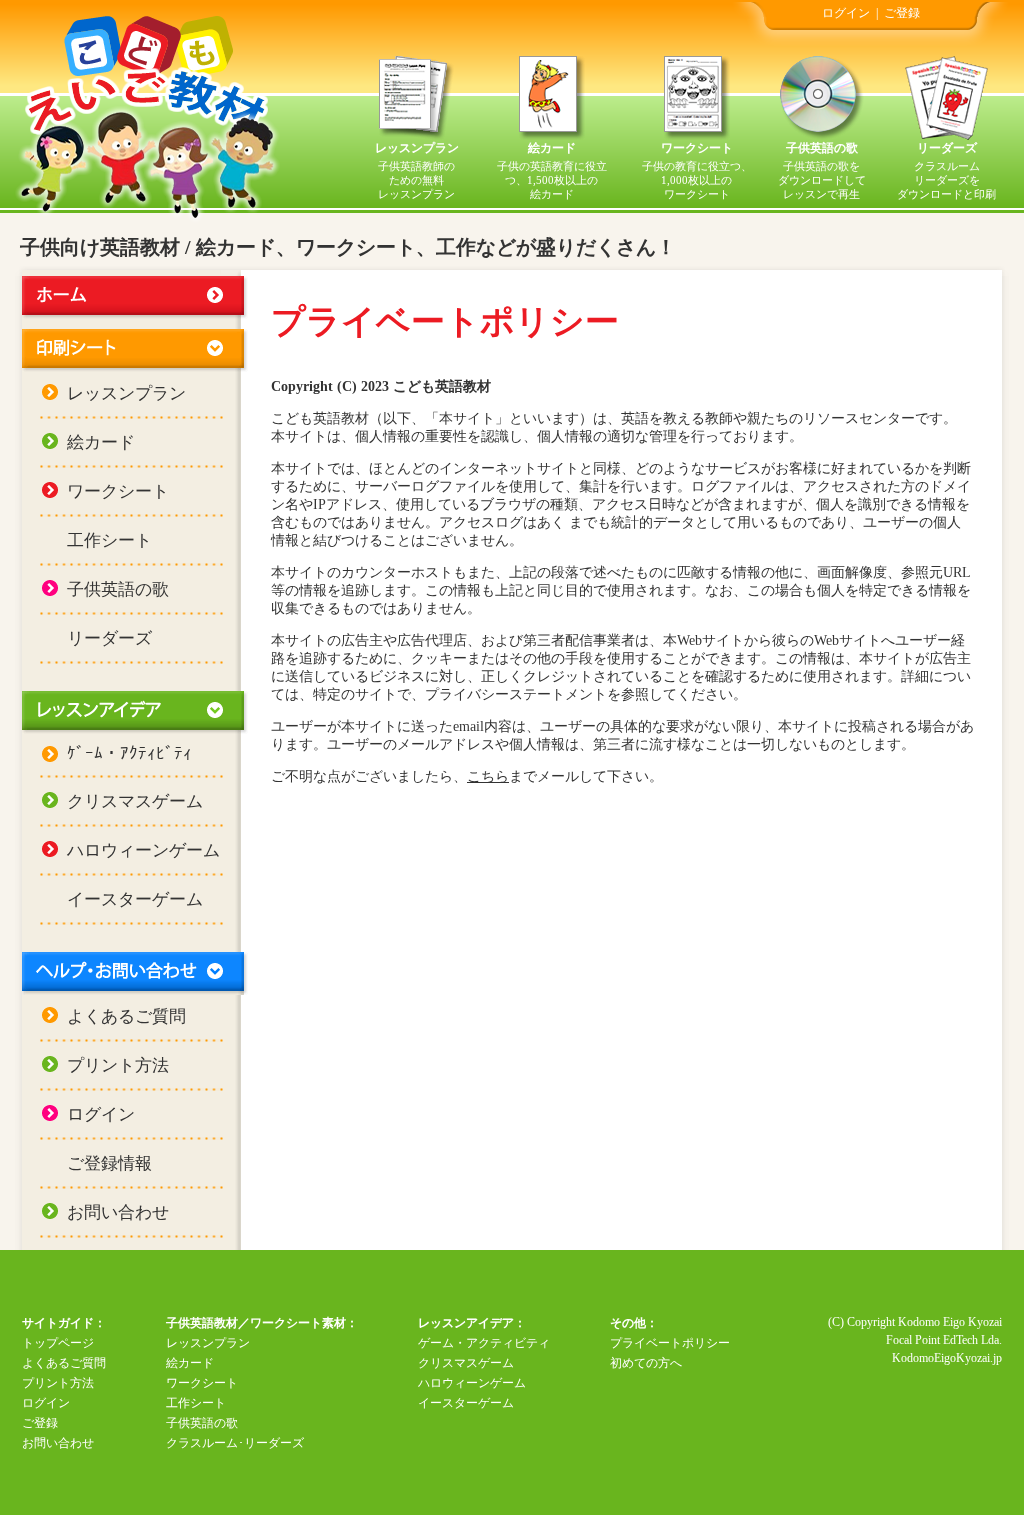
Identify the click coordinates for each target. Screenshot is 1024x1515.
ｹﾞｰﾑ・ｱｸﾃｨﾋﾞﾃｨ (129, 753)
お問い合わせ (118, 1212)
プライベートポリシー (670, 1343)
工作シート (109, 540)
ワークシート (697, 148)
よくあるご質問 (126, 1016)
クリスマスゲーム (135, 801)
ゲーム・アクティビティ (484, 1343)
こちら (488, 776)
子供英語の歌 (822, 148)
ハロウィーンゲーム (143, 850)
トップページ (58, 1343)
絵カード (552, 148)
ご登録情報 (109, 1163)
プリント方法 (118, 1065)
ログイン (846, 13)
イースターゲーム (135, 899)
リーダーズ (947, 148)
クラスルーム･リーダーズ (235, 1443)
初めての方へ (646, 1363)
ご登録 (902, 13)
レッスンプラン (417, 148)
